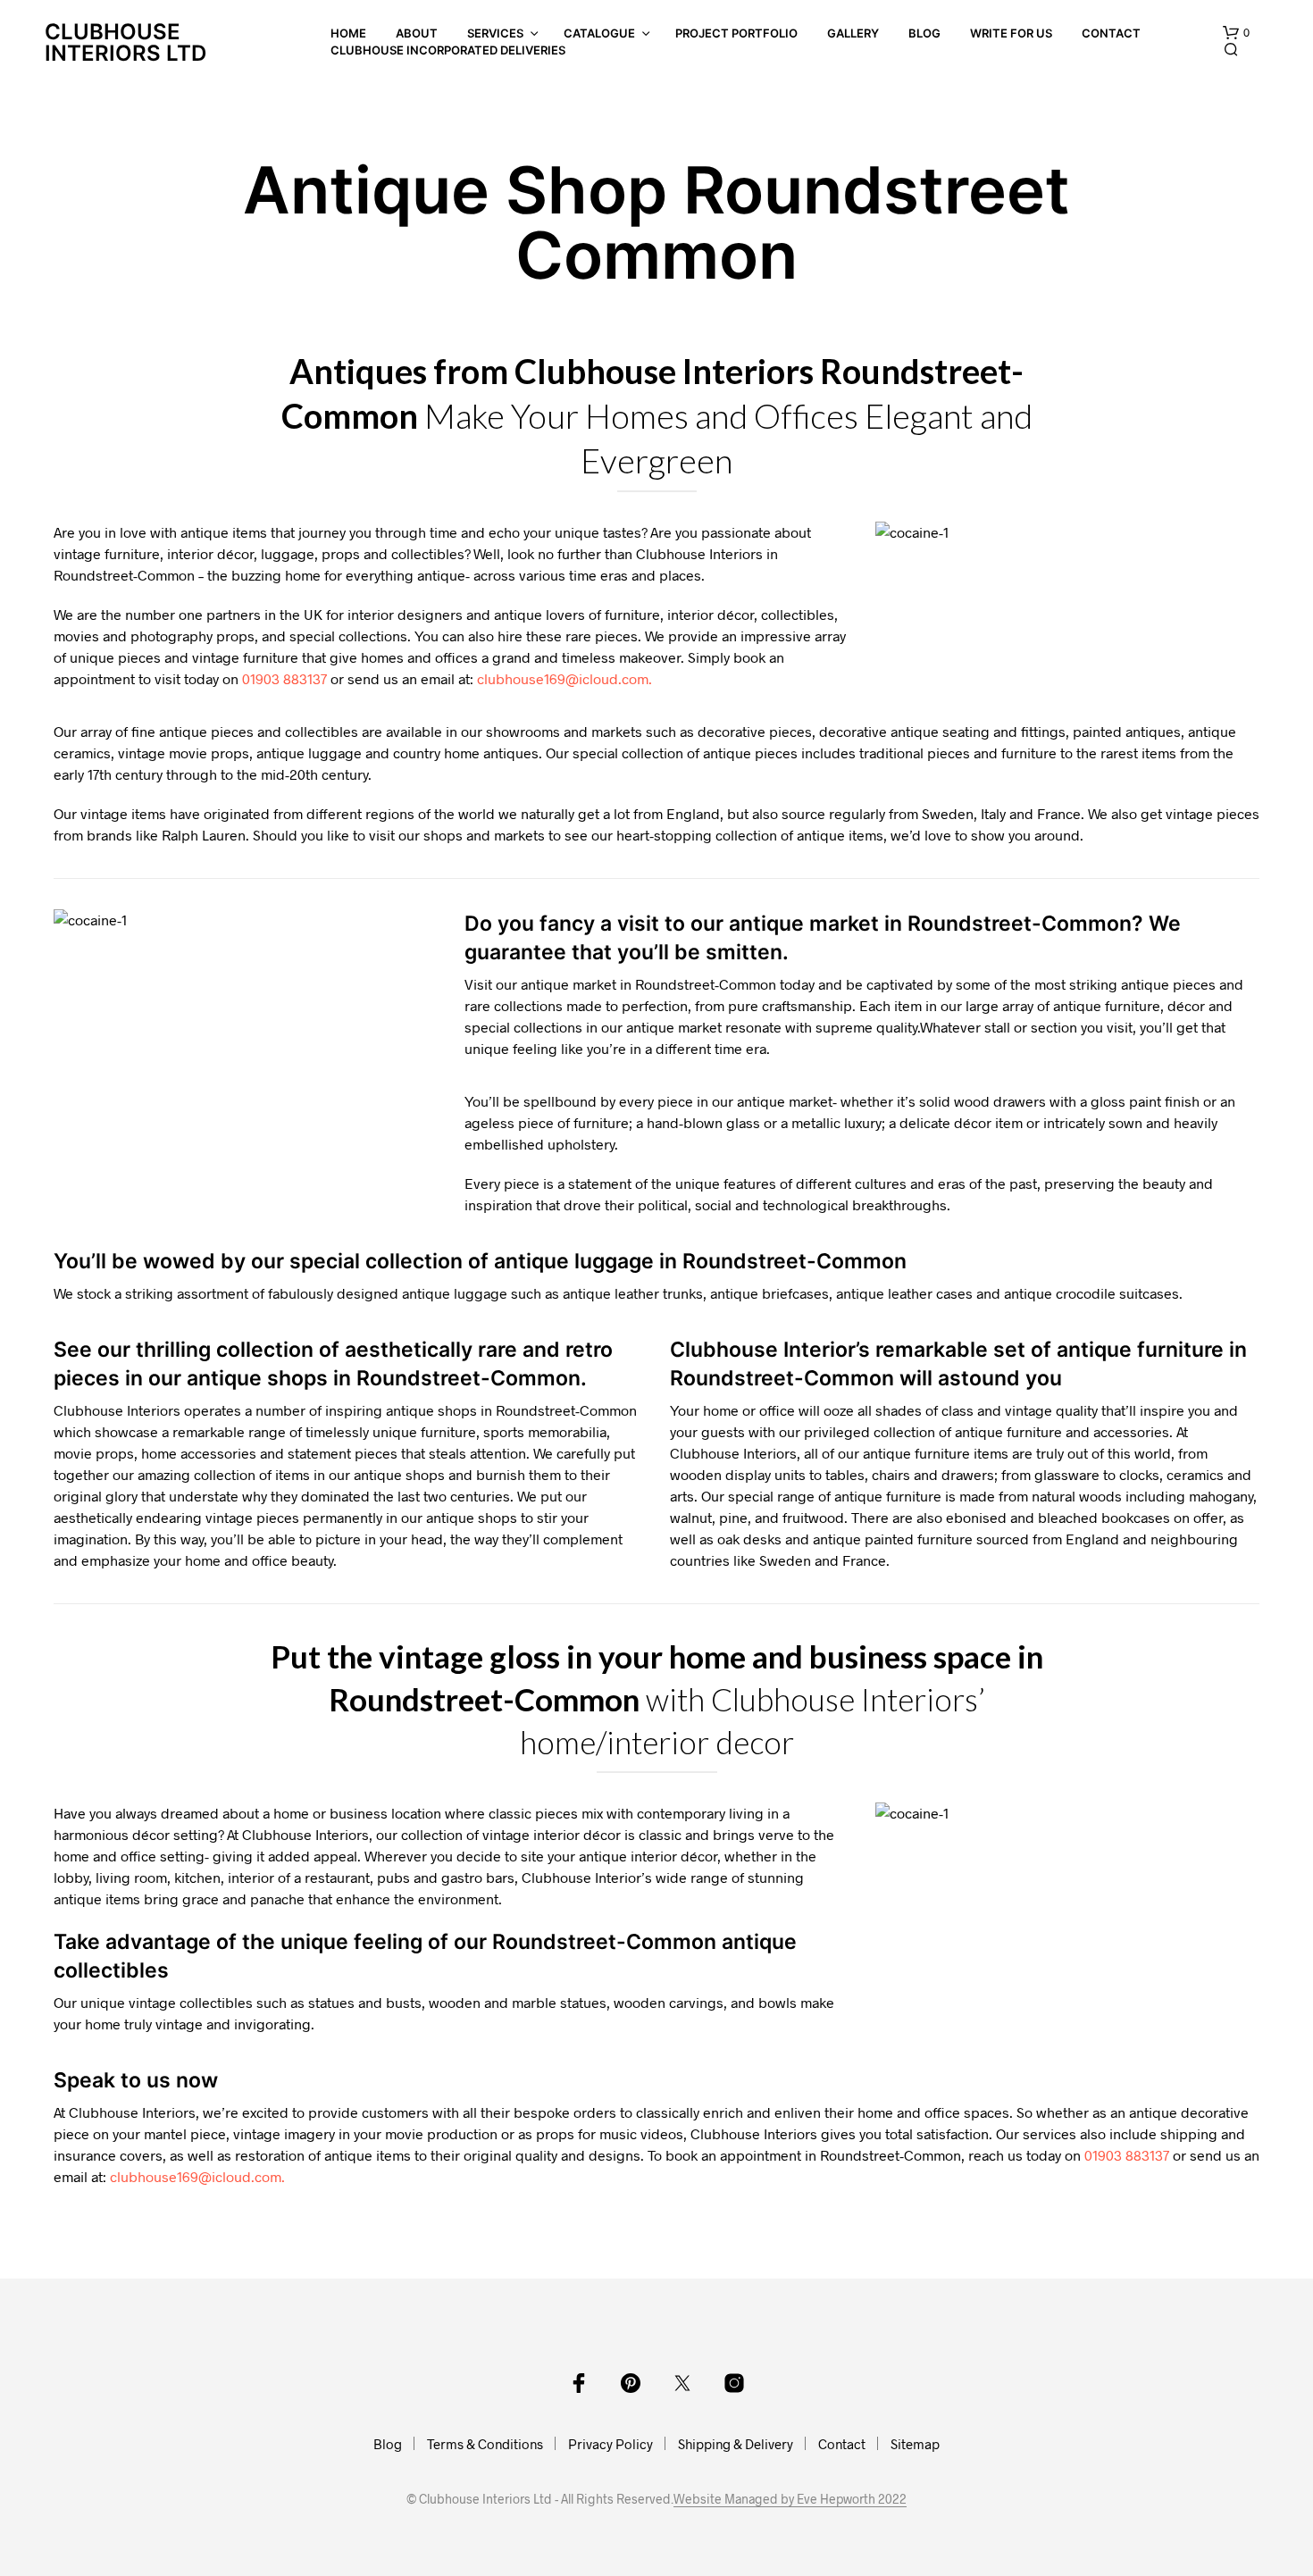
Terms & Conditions (485, 2444)
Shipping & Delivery (736, 2444)
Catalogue (599, 33)
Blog (924, 33)
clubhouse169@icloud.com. (565, 678)
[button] (1236, 33)
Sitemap (915, 2444)
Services (495, 33)
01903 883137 (284, 678)
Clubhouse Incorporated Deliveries (448, 50)
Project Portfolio (736, 33)
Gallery (853, 33)
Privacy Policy (611, 2444)
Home (348, 33)
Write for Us (1011, 33)
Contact (1111, 33)
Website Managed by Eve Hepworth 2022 (790, 2499)
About (417, 33)
